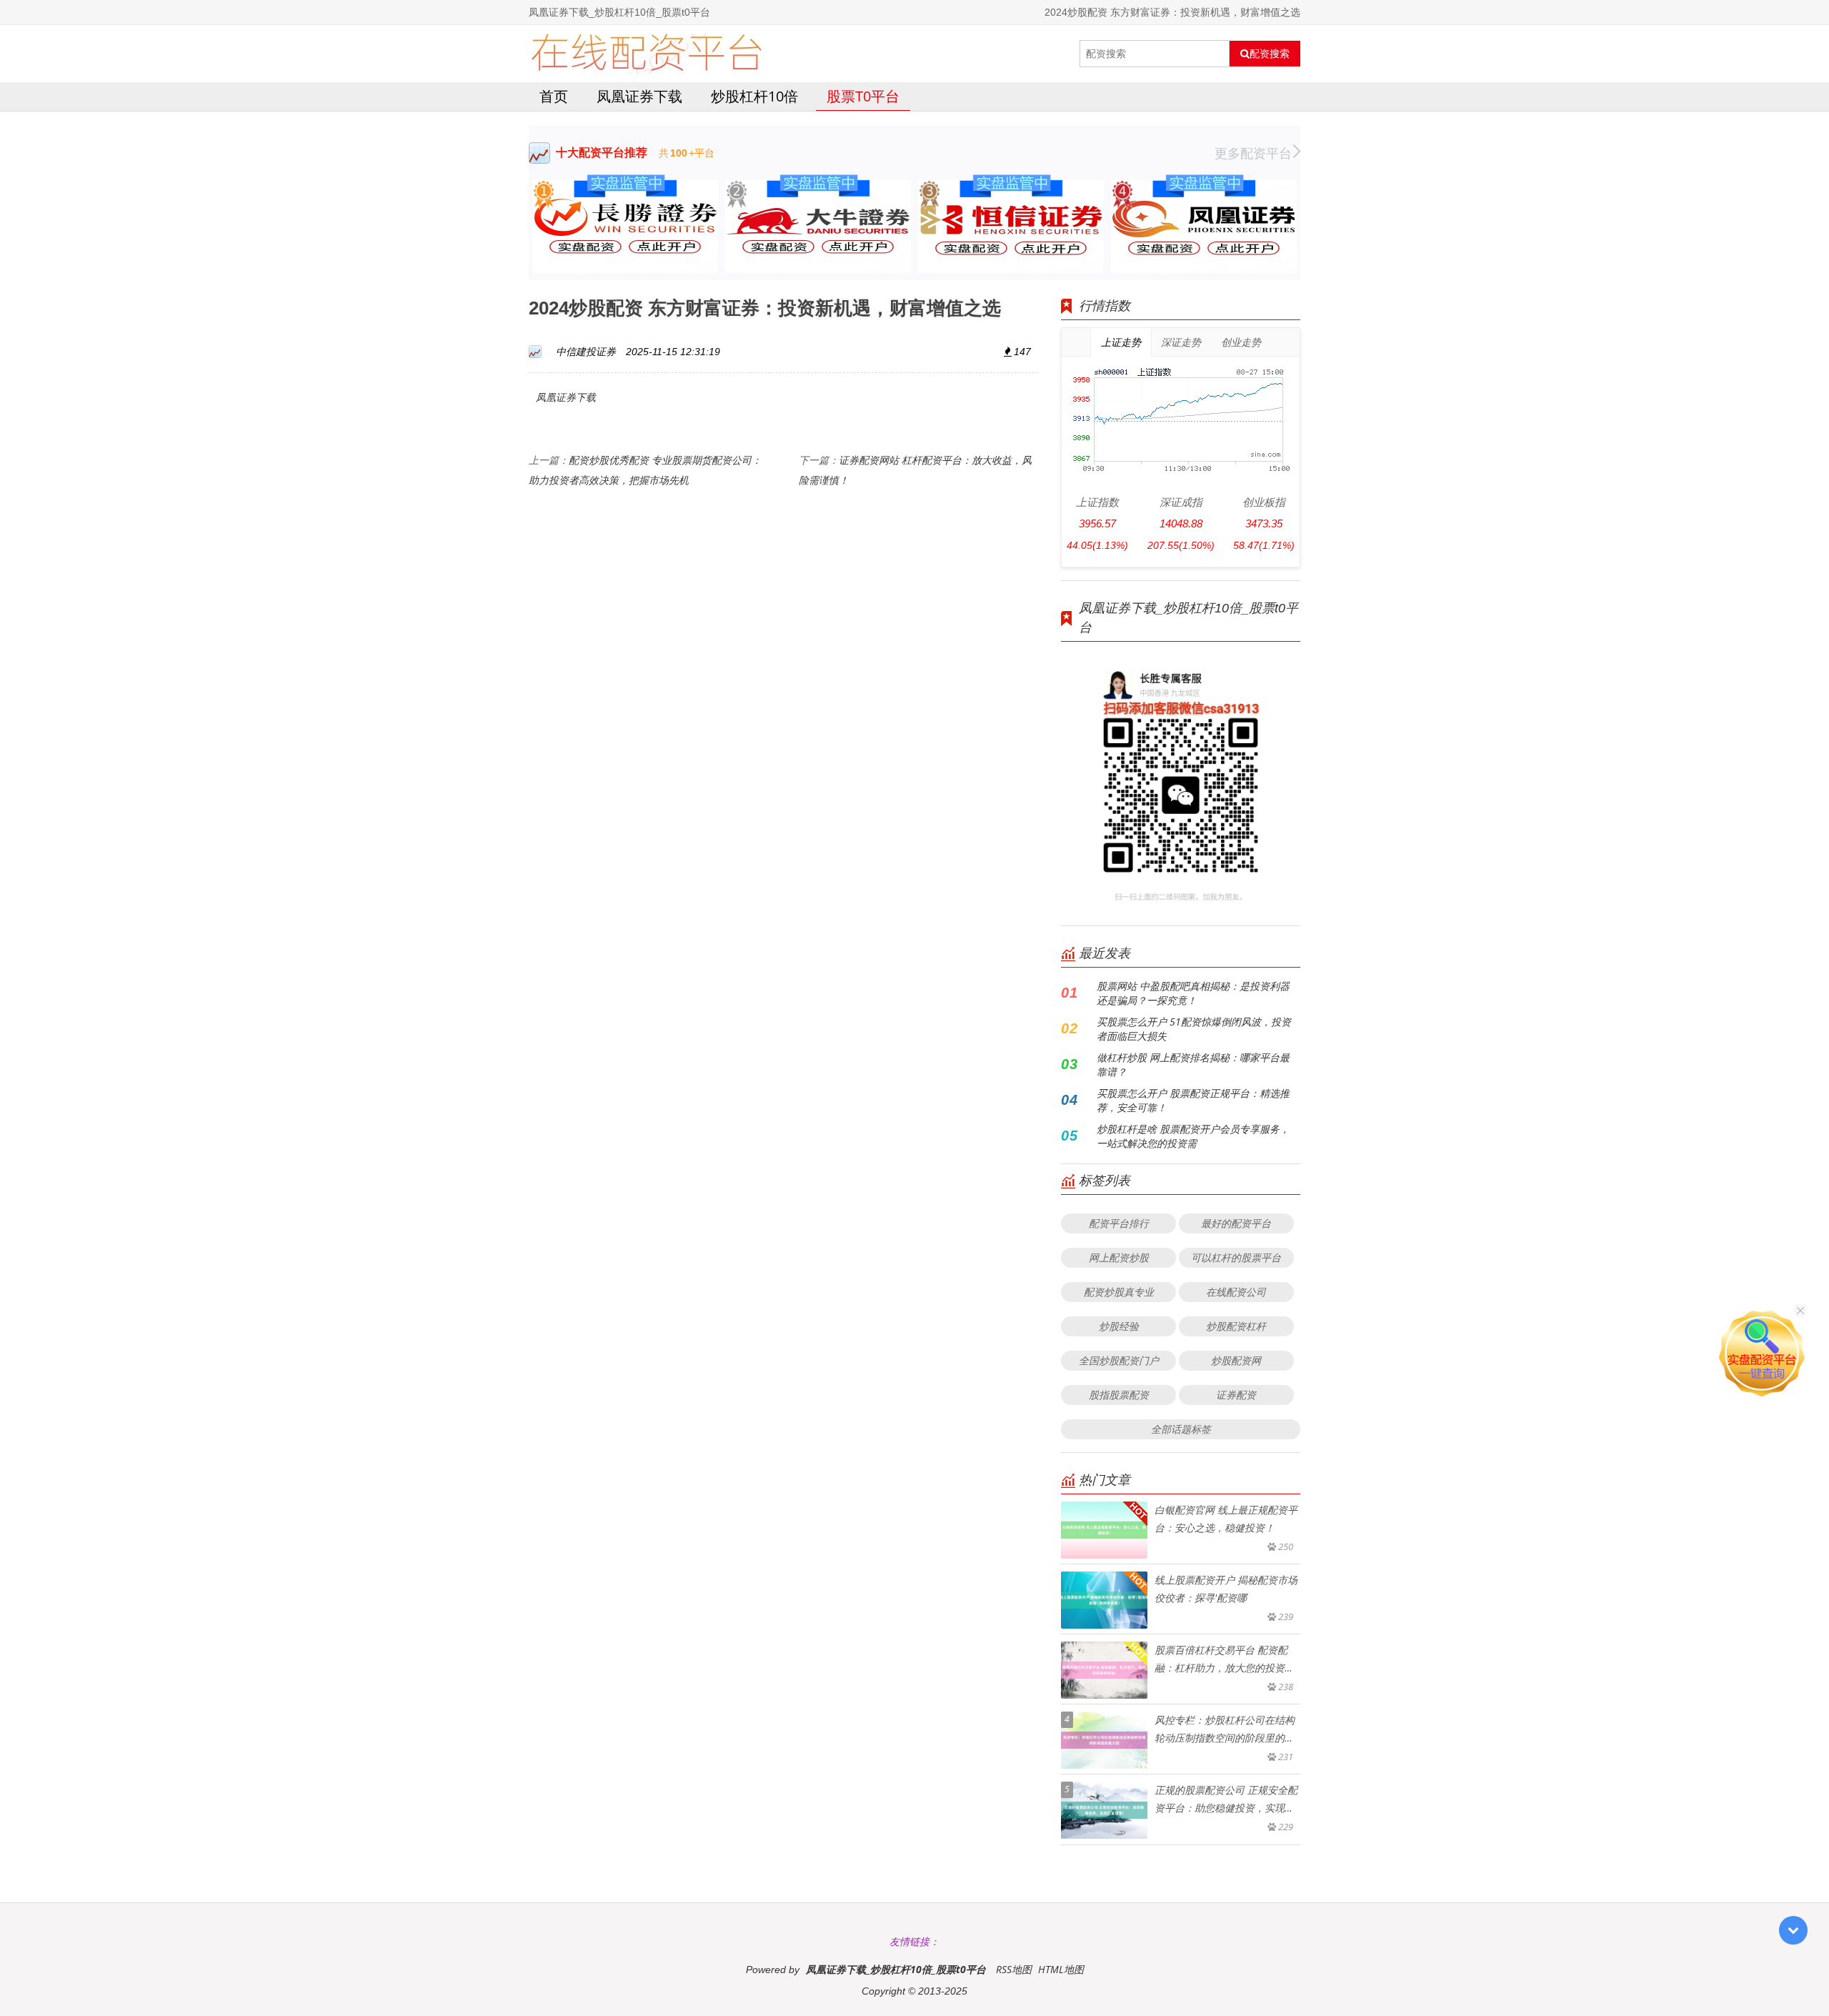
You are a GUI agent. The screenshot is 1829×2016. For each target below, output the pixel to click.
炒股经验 (1119, 1326)
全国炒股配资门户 (1119, 1360)
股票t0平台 (863, 96)
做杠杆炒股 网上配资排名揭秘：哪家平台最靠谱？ (1193, 1064)
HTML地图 (1061, 1969)
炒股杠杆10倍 (754, 96)
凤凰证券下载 (639, 96)
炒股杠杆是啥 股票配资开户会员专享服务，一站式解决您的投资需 (1193, 1136)
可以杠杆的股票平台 (1236, 1257)
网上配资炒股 (1119, 1257)
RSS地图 (1014, 1969)
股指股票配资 (1119, 1395)
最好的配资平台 (1236, 1223)
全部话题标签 (1181, 1429)
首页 (554, 96)
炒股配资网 (1236, 1360)
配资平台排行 (1119, 1223)
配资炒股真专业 (1119, 1292)
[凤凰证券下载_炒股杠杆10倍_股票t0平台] (646, 54)
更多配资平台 (1253, 153)
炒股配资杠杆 (1236, 1326)
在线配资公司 (1236, 1292)
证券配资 (1236, 1395)
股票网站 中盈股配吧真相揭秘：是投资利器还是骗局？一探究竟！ (1193, 993)
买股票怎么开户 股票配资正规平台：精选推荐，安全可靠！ (1193, 1100)
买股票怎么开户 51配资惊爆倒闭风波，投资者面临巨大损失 (1194, 1029)
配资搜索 (1270, 54)
